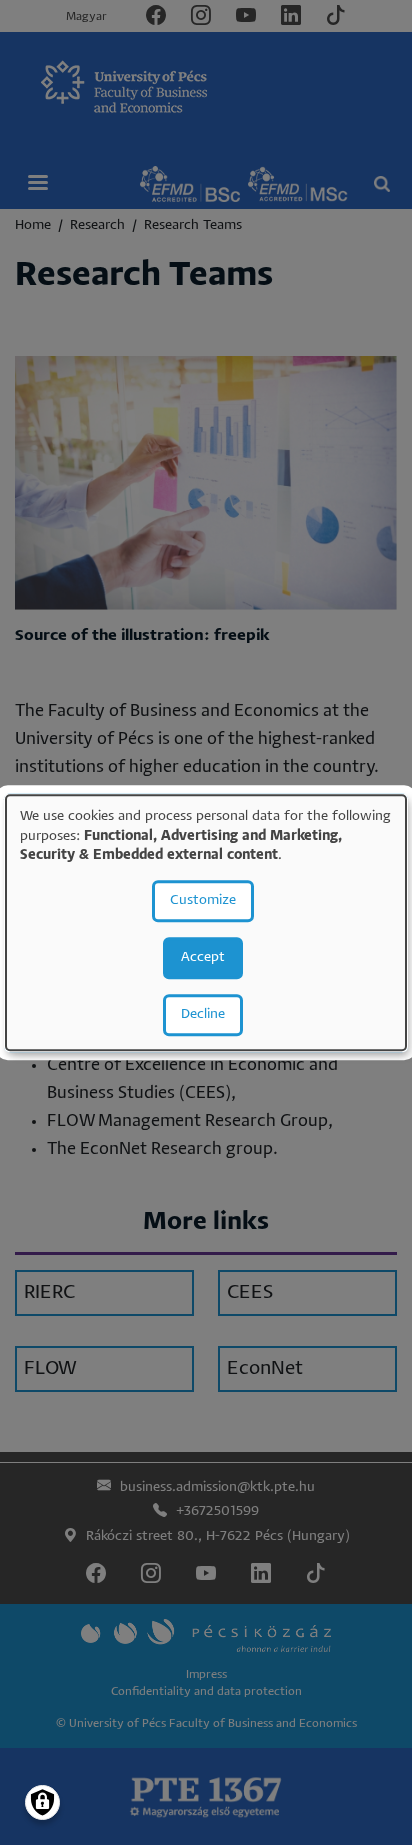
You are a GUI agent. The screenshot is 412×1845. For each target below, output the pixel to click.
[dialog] (206, 922)
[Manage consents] (42, 1802)
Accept (203, 957)
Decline (203, 1014)
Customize (203, 900)
